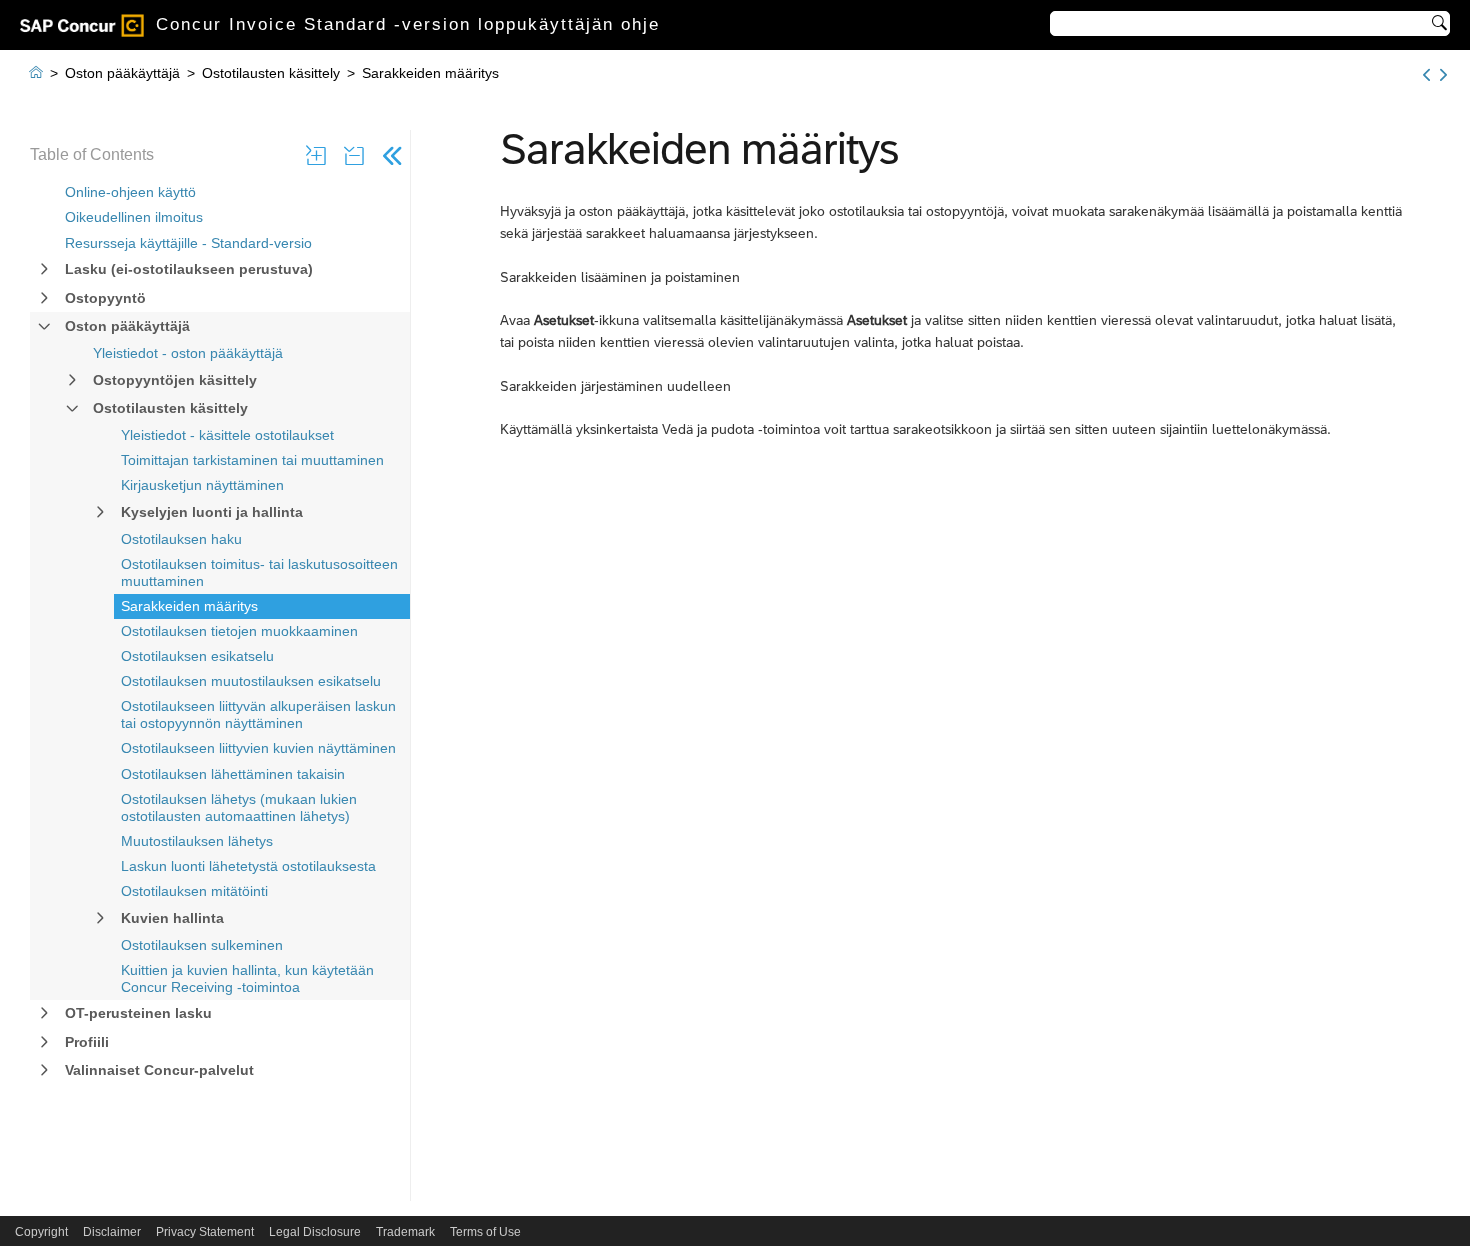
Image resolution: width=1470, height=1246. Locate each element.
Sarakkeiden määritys (189, 606)
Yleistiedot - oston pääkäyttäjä (188, 353)
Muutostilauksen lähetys (197, 841)
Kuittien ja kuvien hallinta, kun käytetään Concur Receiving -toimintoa (247, 978)
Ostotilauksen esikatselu (197, 656)
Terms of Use (485, 1232)
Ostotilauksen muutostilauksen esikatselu (251, 681)
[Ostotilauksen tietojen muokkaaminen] (1443, 75)
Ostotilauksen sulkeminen (202, 945)
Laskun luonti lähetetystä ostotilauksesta (248, 866)
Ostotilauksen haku (181, 539)
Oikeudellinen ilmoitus (134, 217)
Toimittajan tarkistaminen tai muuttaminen (252, 460)
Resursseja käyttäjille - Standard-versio (188, 243)
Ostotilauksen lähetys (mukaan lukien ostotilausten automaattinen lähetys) (239, 807)
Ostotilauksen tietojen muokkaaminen (239, 631)
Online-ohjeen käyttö (130, 192)
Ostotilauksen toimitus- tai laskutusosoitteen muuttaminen (259, 572)
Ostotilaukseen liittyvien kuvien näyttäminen (258, 748)
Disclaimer (112, 1232)
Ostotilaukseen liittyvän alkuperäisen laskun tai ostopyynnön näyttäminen (258, 714)
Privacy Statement (205, 1232)
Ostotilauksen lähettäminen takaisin (233, 774)
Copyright (41, 1232)
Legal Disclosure (315, 1232)
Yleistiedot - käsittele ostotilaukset (227, 435)
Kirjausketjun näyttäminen (202, 485)
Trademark (405, 1232)
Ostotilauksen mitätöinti (194, 891)
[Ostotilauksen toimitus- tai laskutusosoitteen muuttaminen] (1426, 75)
